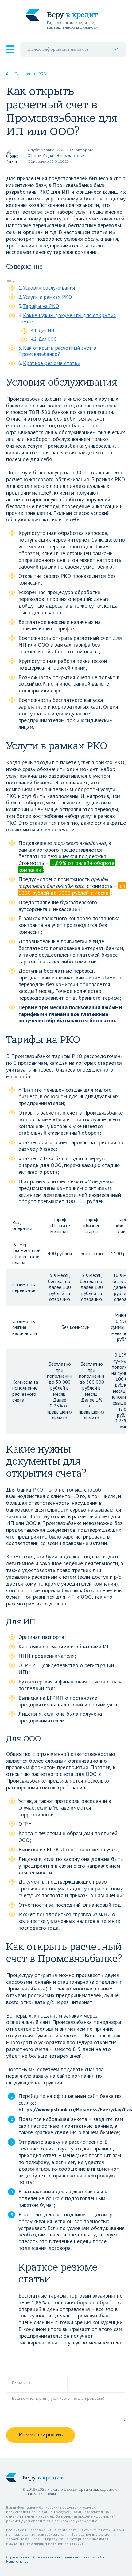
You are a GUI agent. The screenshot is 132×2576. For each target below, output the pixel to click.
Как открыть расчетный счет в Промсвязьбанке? (57, 351)
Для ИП (46, 330)
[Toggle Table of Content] (11, 281)
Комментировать (41, 2435)
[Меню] (10, 49)
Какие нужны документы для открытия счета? (67, 319)
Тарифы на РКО (41, 306)
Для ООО (48, 339)
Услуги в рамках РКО (47, 297)
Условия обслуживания (49, 288)
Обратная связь (17, 2557)
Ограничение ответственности (56, 2557)
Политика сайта (93, 2557)
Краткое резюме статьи (52, 363)
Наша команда (17, 2562)
